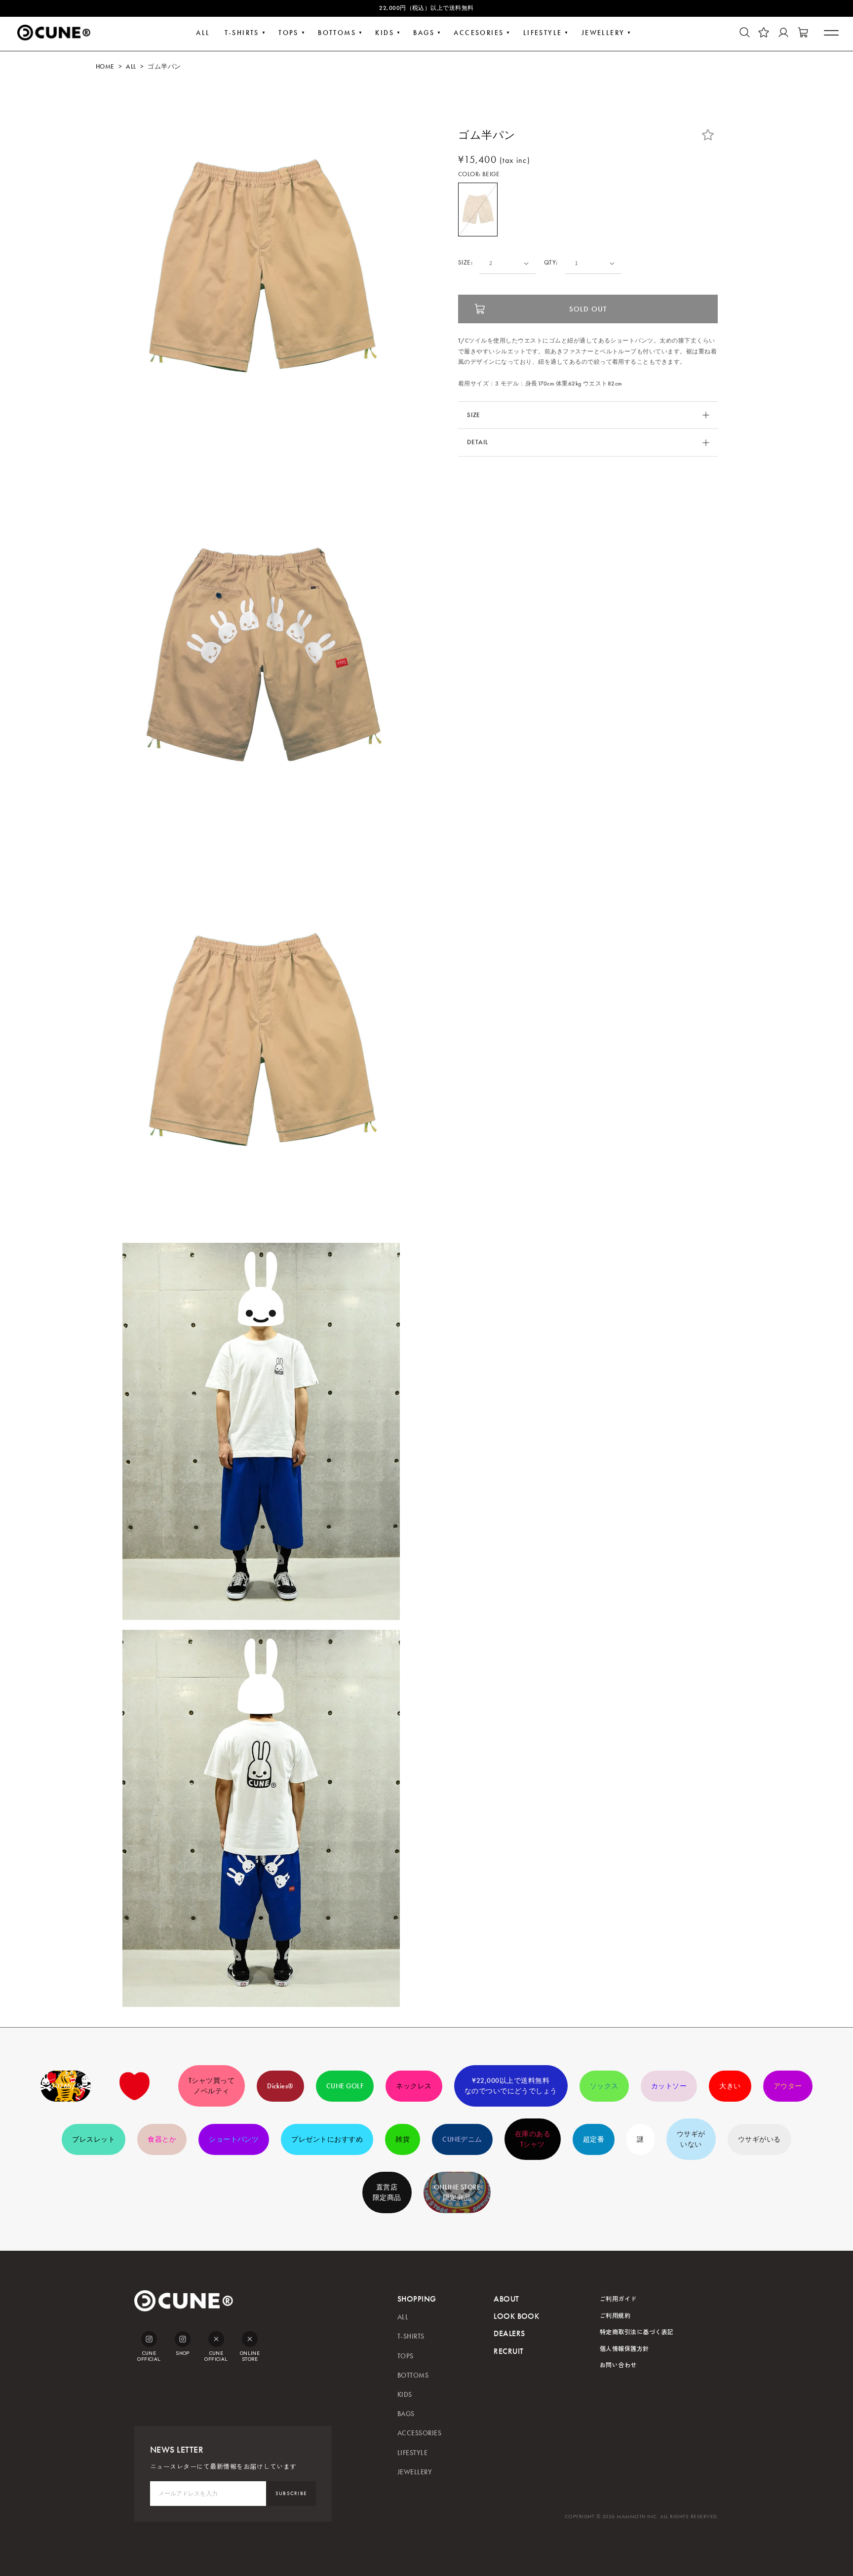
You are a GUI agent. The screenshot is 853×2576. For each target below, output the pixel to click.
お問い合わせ (618, 2365)
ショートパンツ (234, 2139)
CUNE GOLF (345, 2086)
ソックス (604, 2086)
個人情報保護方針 (624, 2348)
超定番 (594, 2139)
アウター (788, 2086)
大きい (730, 2086)
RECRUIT (508, 2351)
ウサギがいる (759, 2139)
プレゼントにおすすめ (327, 2139)
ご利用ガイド (618, 2298)
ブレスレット (94, 2139)
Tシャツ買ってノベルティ (212, 2086)
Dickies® (280, 2086)
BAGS (424, 33)
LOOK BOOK (516, 2316)
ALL (203, 33)
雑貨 (403, 2139)
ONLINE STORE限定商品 (457, 2192)
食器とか (162, 2139)
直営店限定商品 (387, 2192)
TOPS (289, 33)
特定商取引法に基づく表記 (637, 2331)
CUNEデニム (462, 2139)
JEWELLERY (603, 33)
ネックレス (414, 2086)
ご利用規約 (615, 2315)
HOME (105, 67)
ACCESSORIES (419, 2433)
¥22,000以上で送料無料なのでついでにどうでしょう (511, 2086)
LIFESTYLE (543, 33)
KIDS (385, 33)
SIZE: (465, 263)
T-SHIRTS (242, 33)
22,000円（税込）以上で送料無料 (426, 8)
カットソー (669, 2086)
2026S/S (65, 2086)
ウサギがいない (691, 2139)
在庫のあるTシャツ (533, 2139)
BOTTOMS (337, 33)
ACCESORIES (479, 33)
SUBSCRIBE (291, 2493)
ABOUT (506, 2299)
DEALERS (509, 2333)
